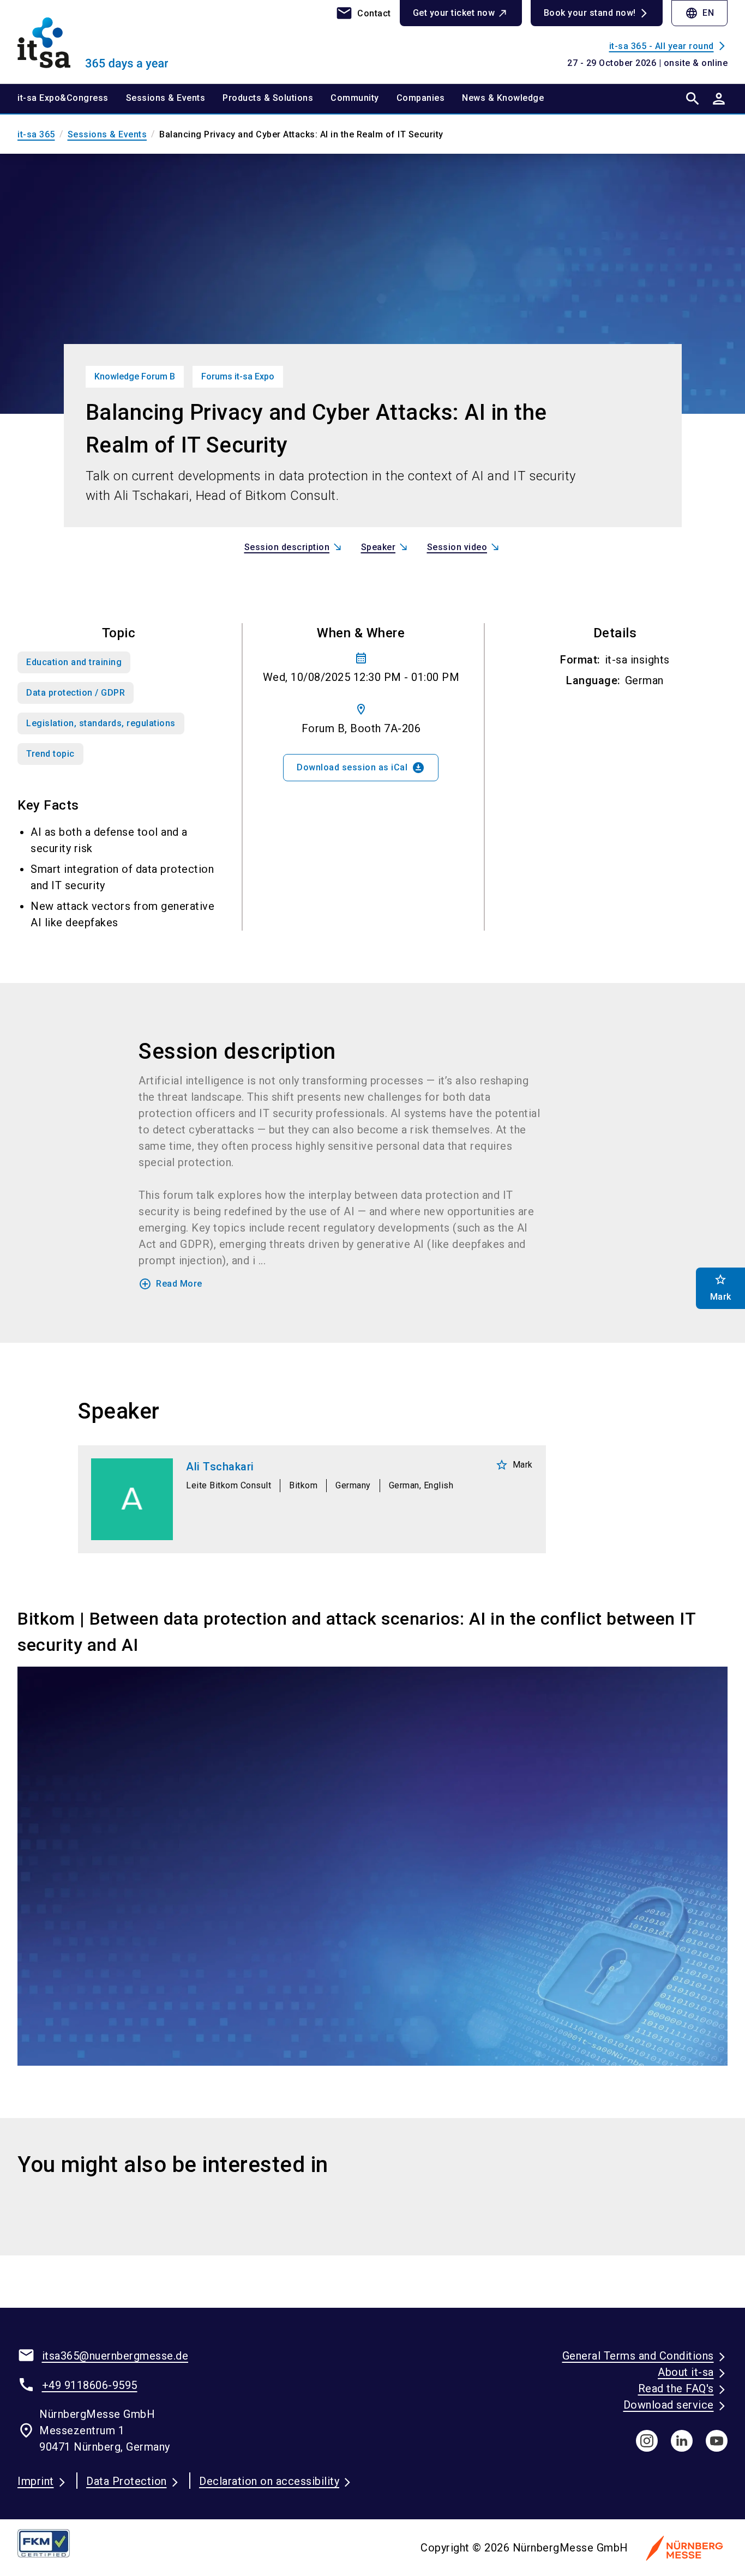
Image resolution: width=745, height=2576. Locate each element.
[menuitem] (72, 99)
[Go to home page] (100, 41)
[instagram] (647, 2441)
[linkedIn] (682, 2441)
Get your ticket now (454, 13)
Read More (170, 1284)
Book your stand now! (590, 13)
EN (699, 13)
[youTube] (717, 2441)
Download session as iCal (361, 768)
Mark (514, 1465)
